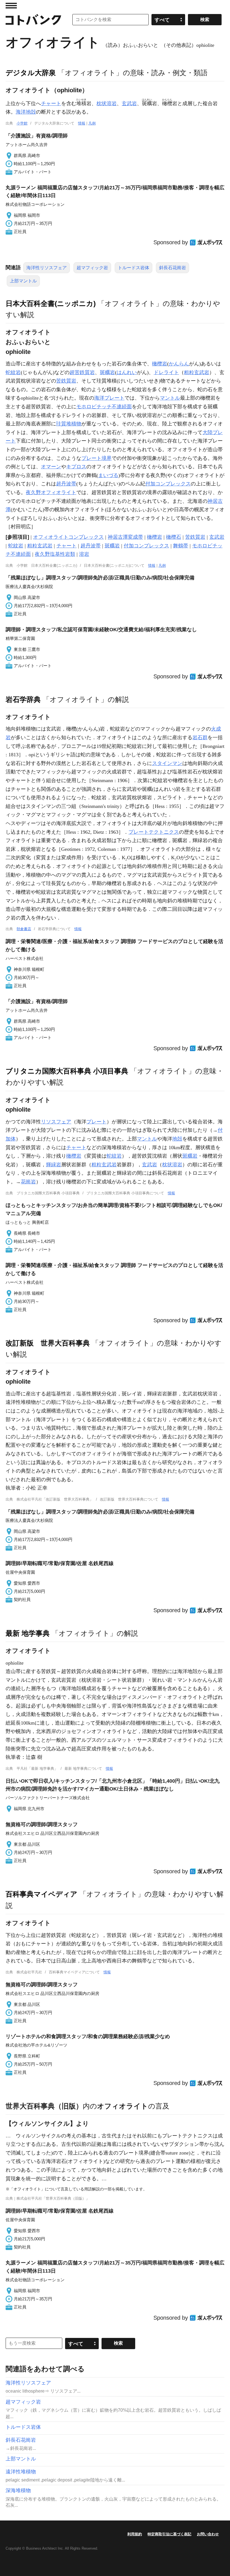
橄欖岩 (160, 364)
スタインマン (167, 763)
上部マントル (23, 281)
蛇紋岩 (13, 372)
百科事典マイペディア (42, 1894)
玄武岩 (129, 103)
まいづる (108, 475)
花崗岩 (28, 1182)
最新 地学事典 (28, 1633)
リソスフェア (56, 1122)
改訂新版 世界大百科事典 (48, 1343)
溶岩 (84, 554)
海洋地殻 (26, 112)
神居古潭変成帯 (125, 537)
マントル (170, 398)
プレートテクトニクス (154, 832)
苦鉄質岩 (66, 381)
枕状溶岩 (107, 103)
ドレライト (166, 372)
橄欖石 (174, 537)
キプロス (76, 467)
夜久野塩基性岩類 (55, 554)
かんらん (179, 364)
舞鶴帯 (181, 546)
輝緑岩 (54, 1165)
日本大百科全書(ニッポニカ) (51, 303)
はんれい (127, 372)
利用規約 (135, 2534)
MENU (11, 6)
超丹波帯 (66, 484)
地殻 (177, 1139)
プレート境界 (96, 458)
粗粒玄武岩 (197, 372)
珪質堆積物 (69, 424)
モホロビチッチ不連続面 (104, 407)
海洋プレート (109, 398)
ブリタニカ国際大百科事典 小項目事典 (67, 1071)
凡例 (92, 123)
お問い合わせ (208, 2534)
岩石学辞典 (23, 699)
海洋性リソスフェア (47, 268)
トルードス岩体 (134, 268)
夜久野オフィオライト (51, 492)
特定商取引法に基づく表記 (169, 2534)
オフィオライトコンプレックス (68, 537)
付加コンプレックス (168, 484)
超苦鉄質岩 (82, 372)
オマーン (51, 467)
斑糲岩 (107, 372)
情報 (82, 123)
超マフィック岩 (92, 268)
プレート (96, 1122)
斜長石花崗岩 (173, 268)
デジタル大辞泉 (31, 73)
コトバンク (33, 20)
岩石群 (200, 738)
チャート (51, 103)
